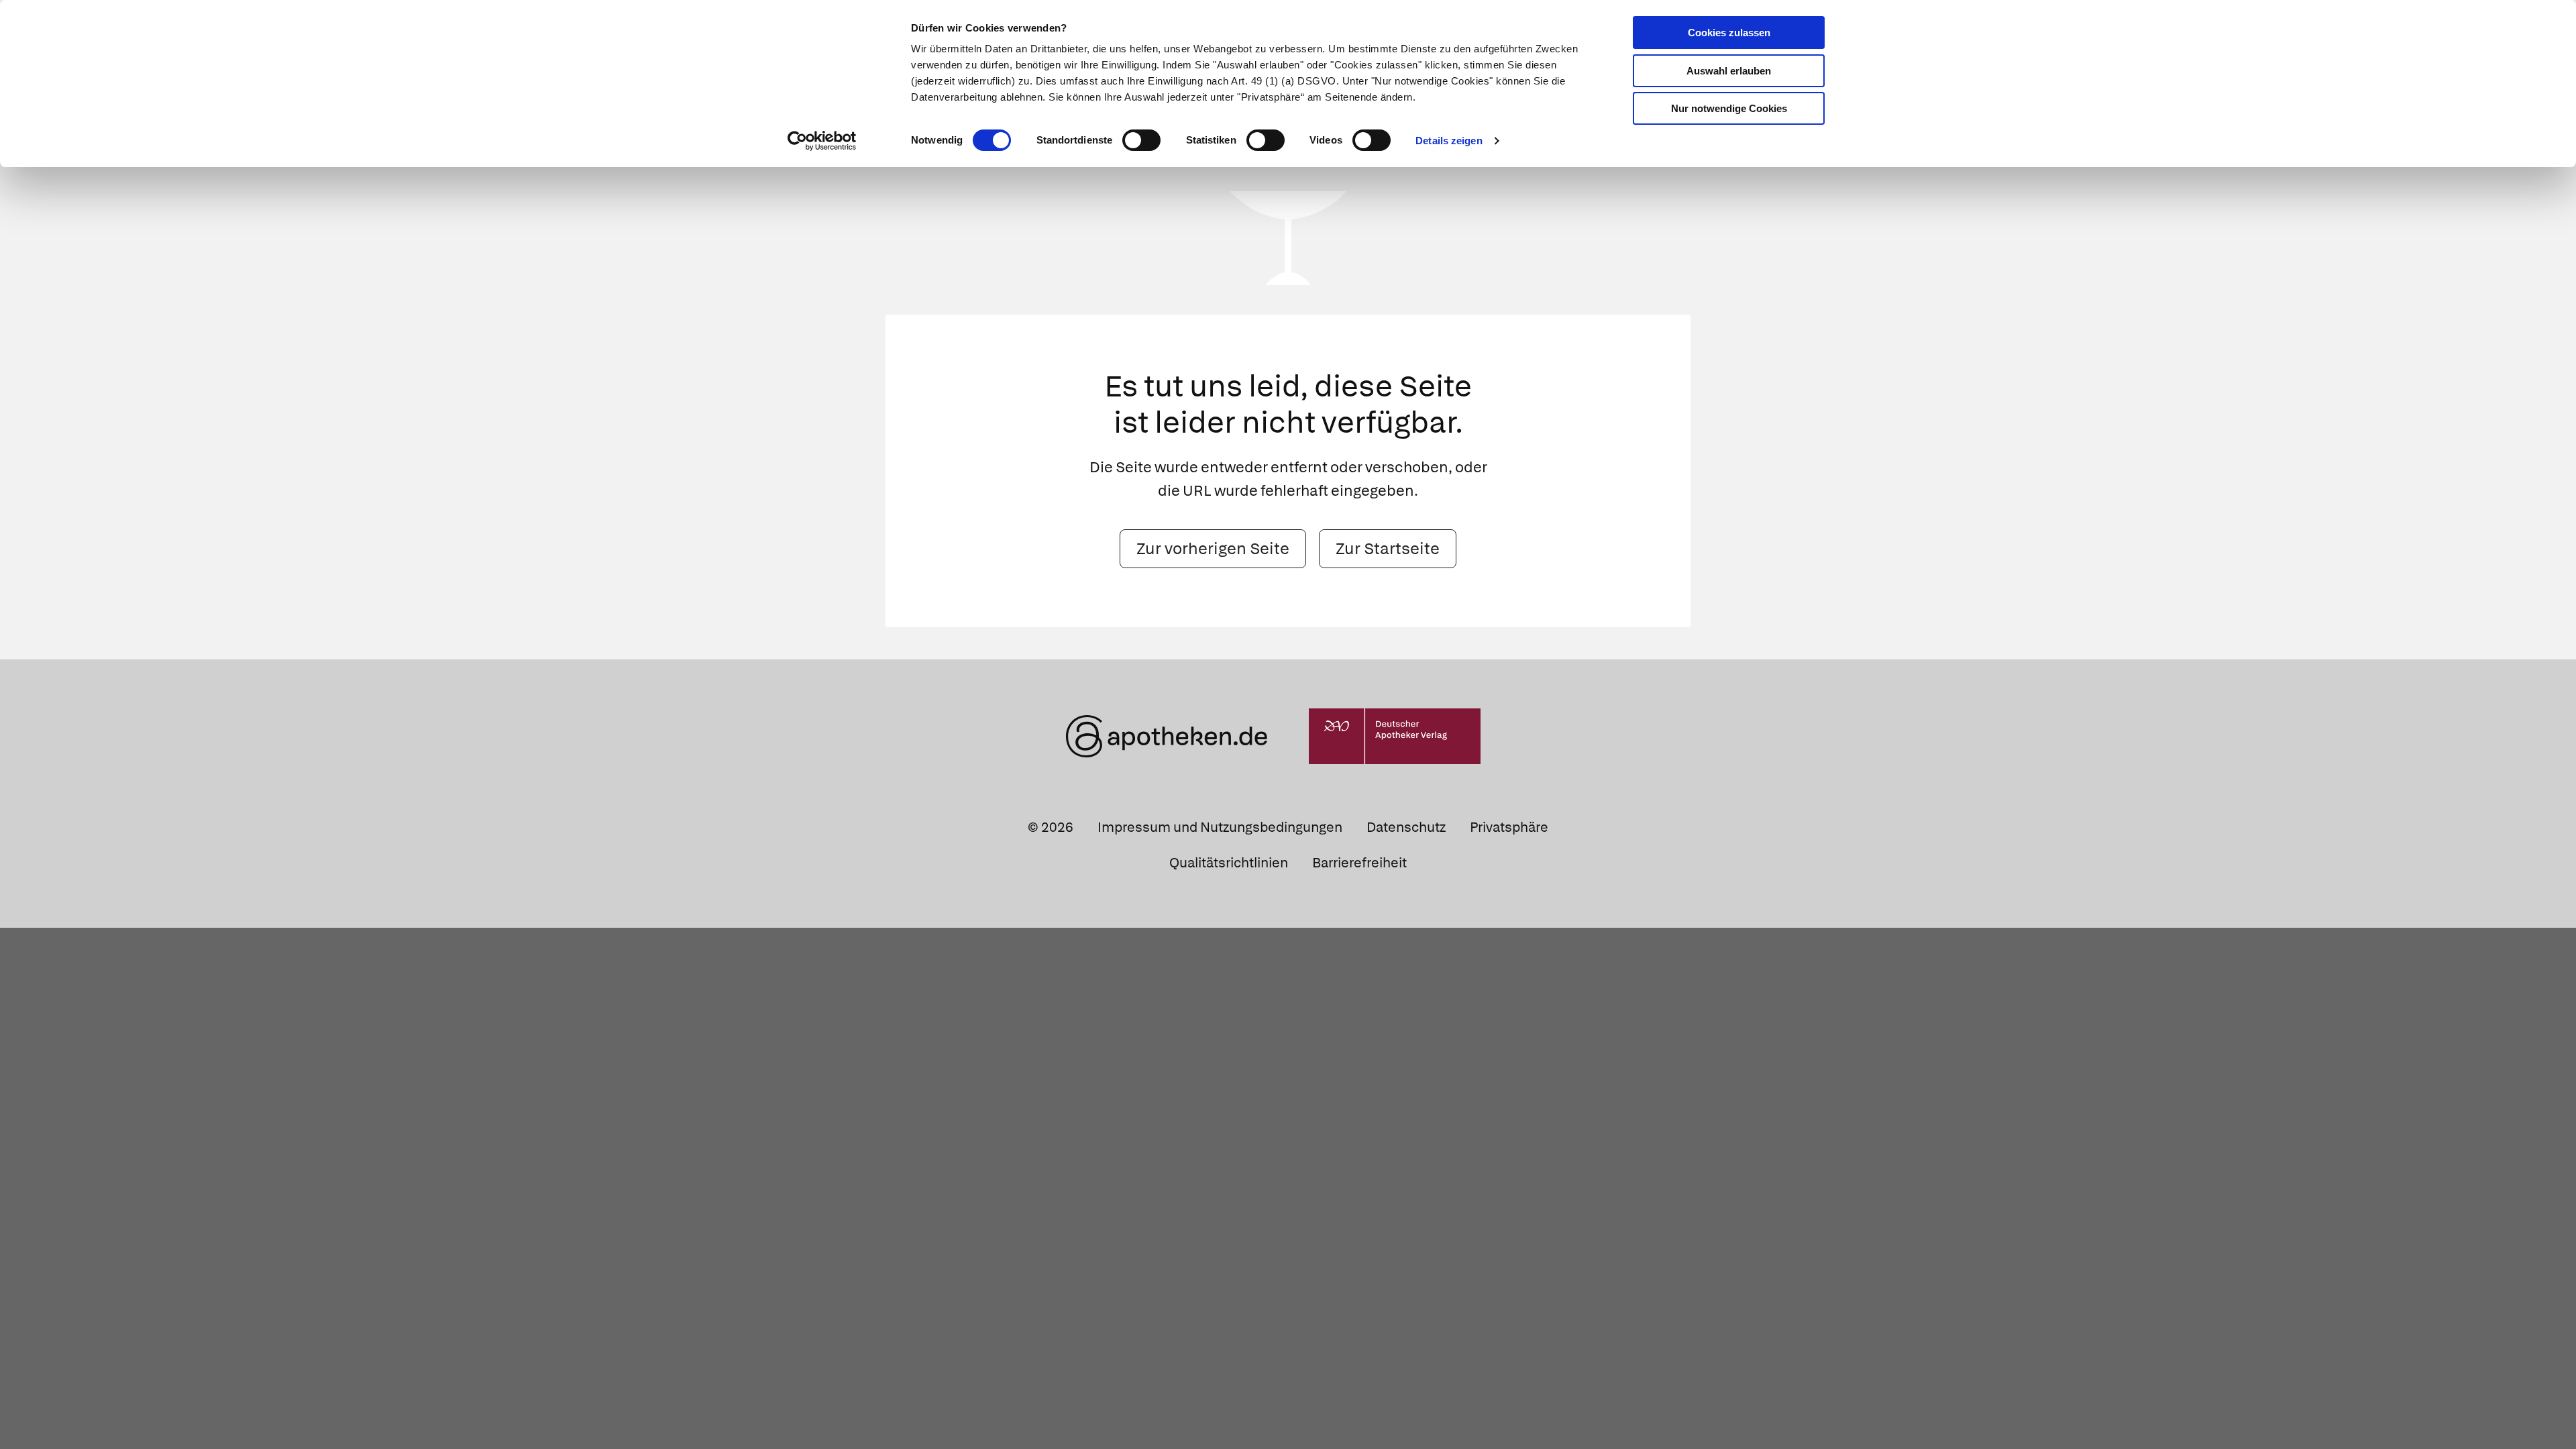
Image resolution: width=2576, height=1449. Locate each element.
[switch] (1141, 140)
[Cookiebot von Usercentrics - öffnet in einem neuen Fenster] (822, 141)
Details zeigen (1449, 141)
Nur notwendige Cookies (1729, 108)
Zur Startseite (1388, 548)
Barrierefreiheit (1359, 863)
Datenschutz (1406, 827)
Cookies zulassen (1729, 33)
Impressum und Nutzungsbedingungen (1220, 827)
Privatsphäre (1509, 827)
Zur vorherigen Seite (1213, 548)
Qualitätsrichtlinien (1229, 863)
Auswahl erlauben (1729, 71)
